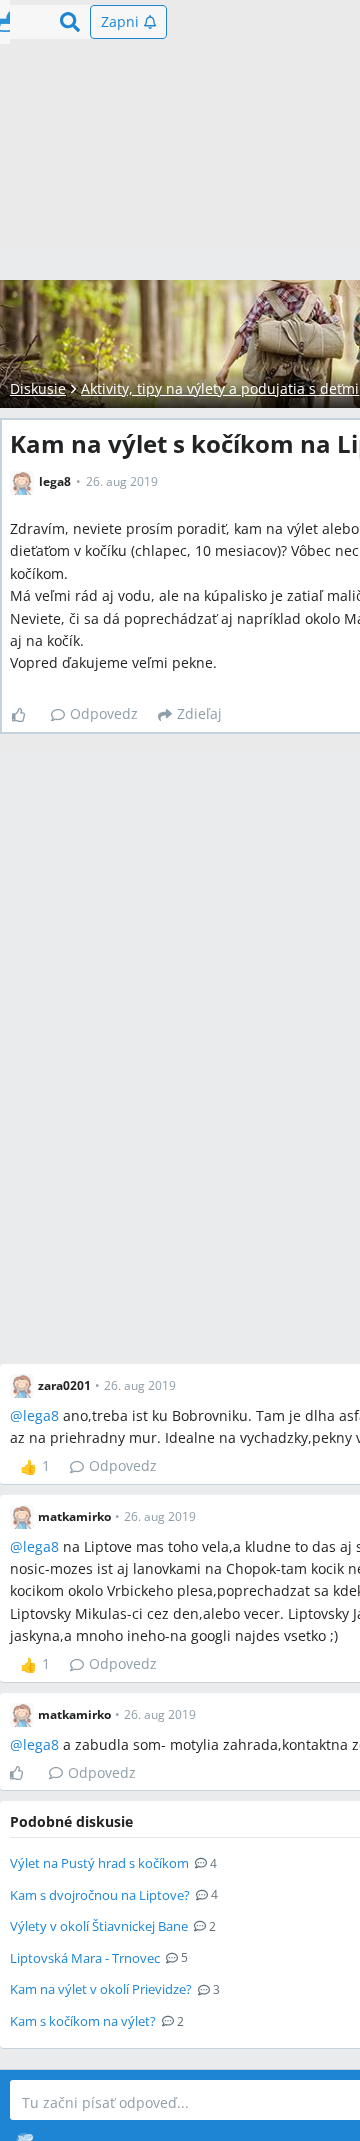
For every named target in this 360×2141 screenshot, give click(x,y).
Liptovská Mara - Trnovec (85, 1958)
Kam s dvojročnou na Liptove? (100, 1895)
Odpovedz (104, 713)
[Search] (70, 22)
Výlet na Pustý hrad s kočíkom (99, 1863)
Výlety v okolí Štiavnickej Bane (99, 1926)
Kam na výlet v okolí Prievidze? (101, 1989)
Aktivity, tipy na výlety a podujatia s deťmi (220, 388)
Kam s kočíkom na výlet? (83, 2021)
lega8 (41, 1415)
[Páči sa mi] (26, 715)
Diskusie (38, 388)
